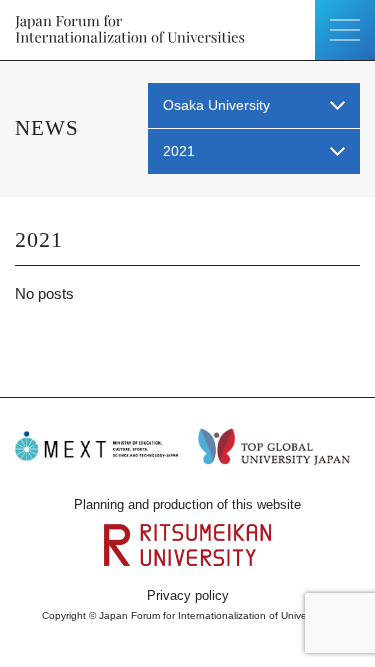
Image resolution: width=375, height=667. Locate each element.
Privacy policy (188, 595)
